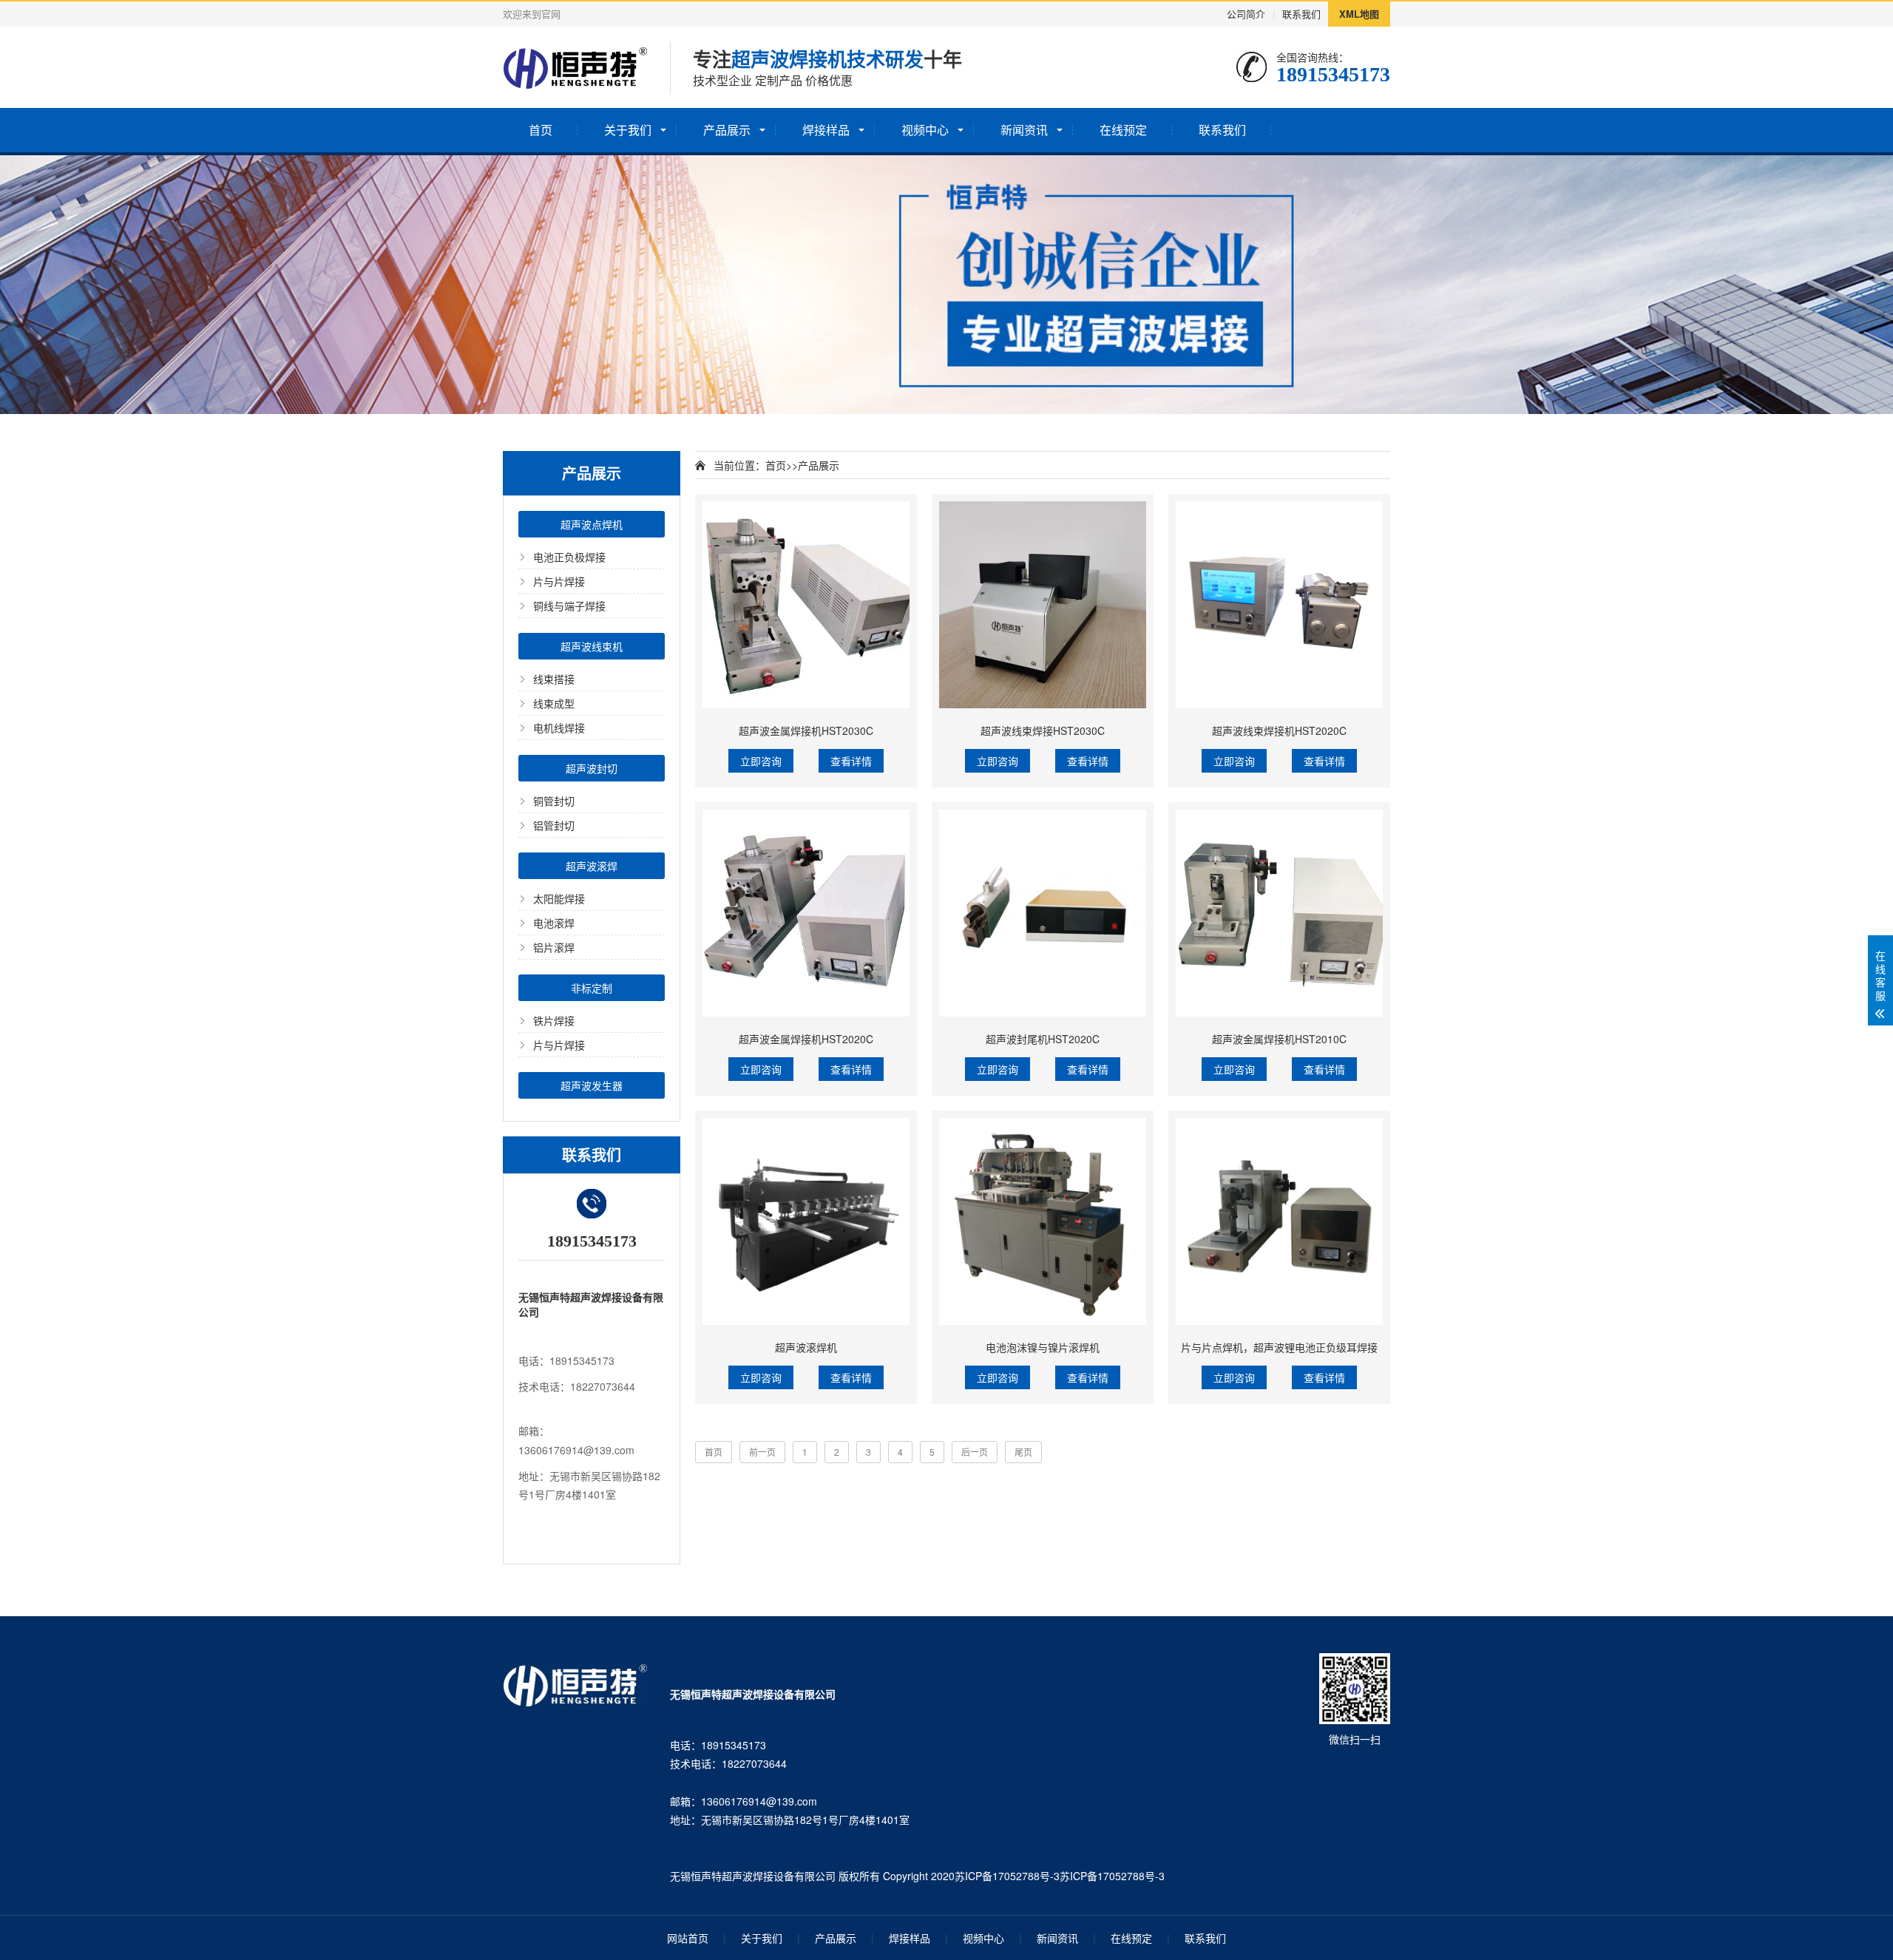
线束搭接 (554, 679)
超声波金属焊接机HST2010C (1279, 1039)
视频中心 (925, 130)
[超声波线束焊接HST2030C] (1043, 605)
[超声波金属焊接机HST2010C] (1279, 913)
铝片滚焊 (554, 947)
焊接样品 (826, 130)
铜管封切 (554, 801)
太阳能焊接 (559, 898)
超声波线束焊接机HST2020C (1279, 730)
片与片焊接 (559, 581)
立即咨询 (761, 761)
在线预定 (1123, 130)
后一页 (975, 1452)
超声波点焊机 (592, 524)
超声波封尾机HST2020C (1043, 1039)
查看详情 (851, 761)
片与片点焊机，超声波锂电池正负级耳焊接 (1279, 1347)
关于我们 (628, 130)
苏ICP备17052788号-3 (1007, 1876)
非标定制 (592, 988)
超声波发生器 (592, 1085)
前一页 (762, 1452)
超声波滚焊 (592, 866)
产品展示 (727, 130)
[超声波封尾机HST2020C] (1043, 913)
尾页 (1023, 1452)
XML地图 (1359, 14)
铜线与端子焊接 (569, 606)
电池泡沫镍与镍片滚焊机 (1043, 1347)
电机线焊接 (559, 728)
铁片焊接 (554, 1020)
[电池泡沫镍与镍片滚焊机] (1043, 1221)
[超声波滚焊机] (806, 1221)
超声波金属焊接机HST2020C (806, 1039)
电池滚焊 (554, 923)
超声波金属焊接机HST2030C (806, 730)
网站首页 (688, 1938)
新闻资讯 (1024, 130)
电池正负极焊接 (569, 557)
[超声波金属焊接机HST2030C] (806, 605)
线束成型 (554, 703)
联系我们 (1301, 14)
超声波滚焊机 (806, 1347)
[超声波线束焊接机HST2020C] (1279, 605)
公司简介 (1246, 14)
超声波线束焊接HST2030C (1043, 730)
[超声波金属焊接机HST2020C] (806, 913)
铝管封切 (554, 825)
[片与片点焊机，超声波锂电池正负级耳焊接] (1279, 1221)
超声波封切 (592, 768)
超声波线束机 (592, 646)
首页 (541, 130)
